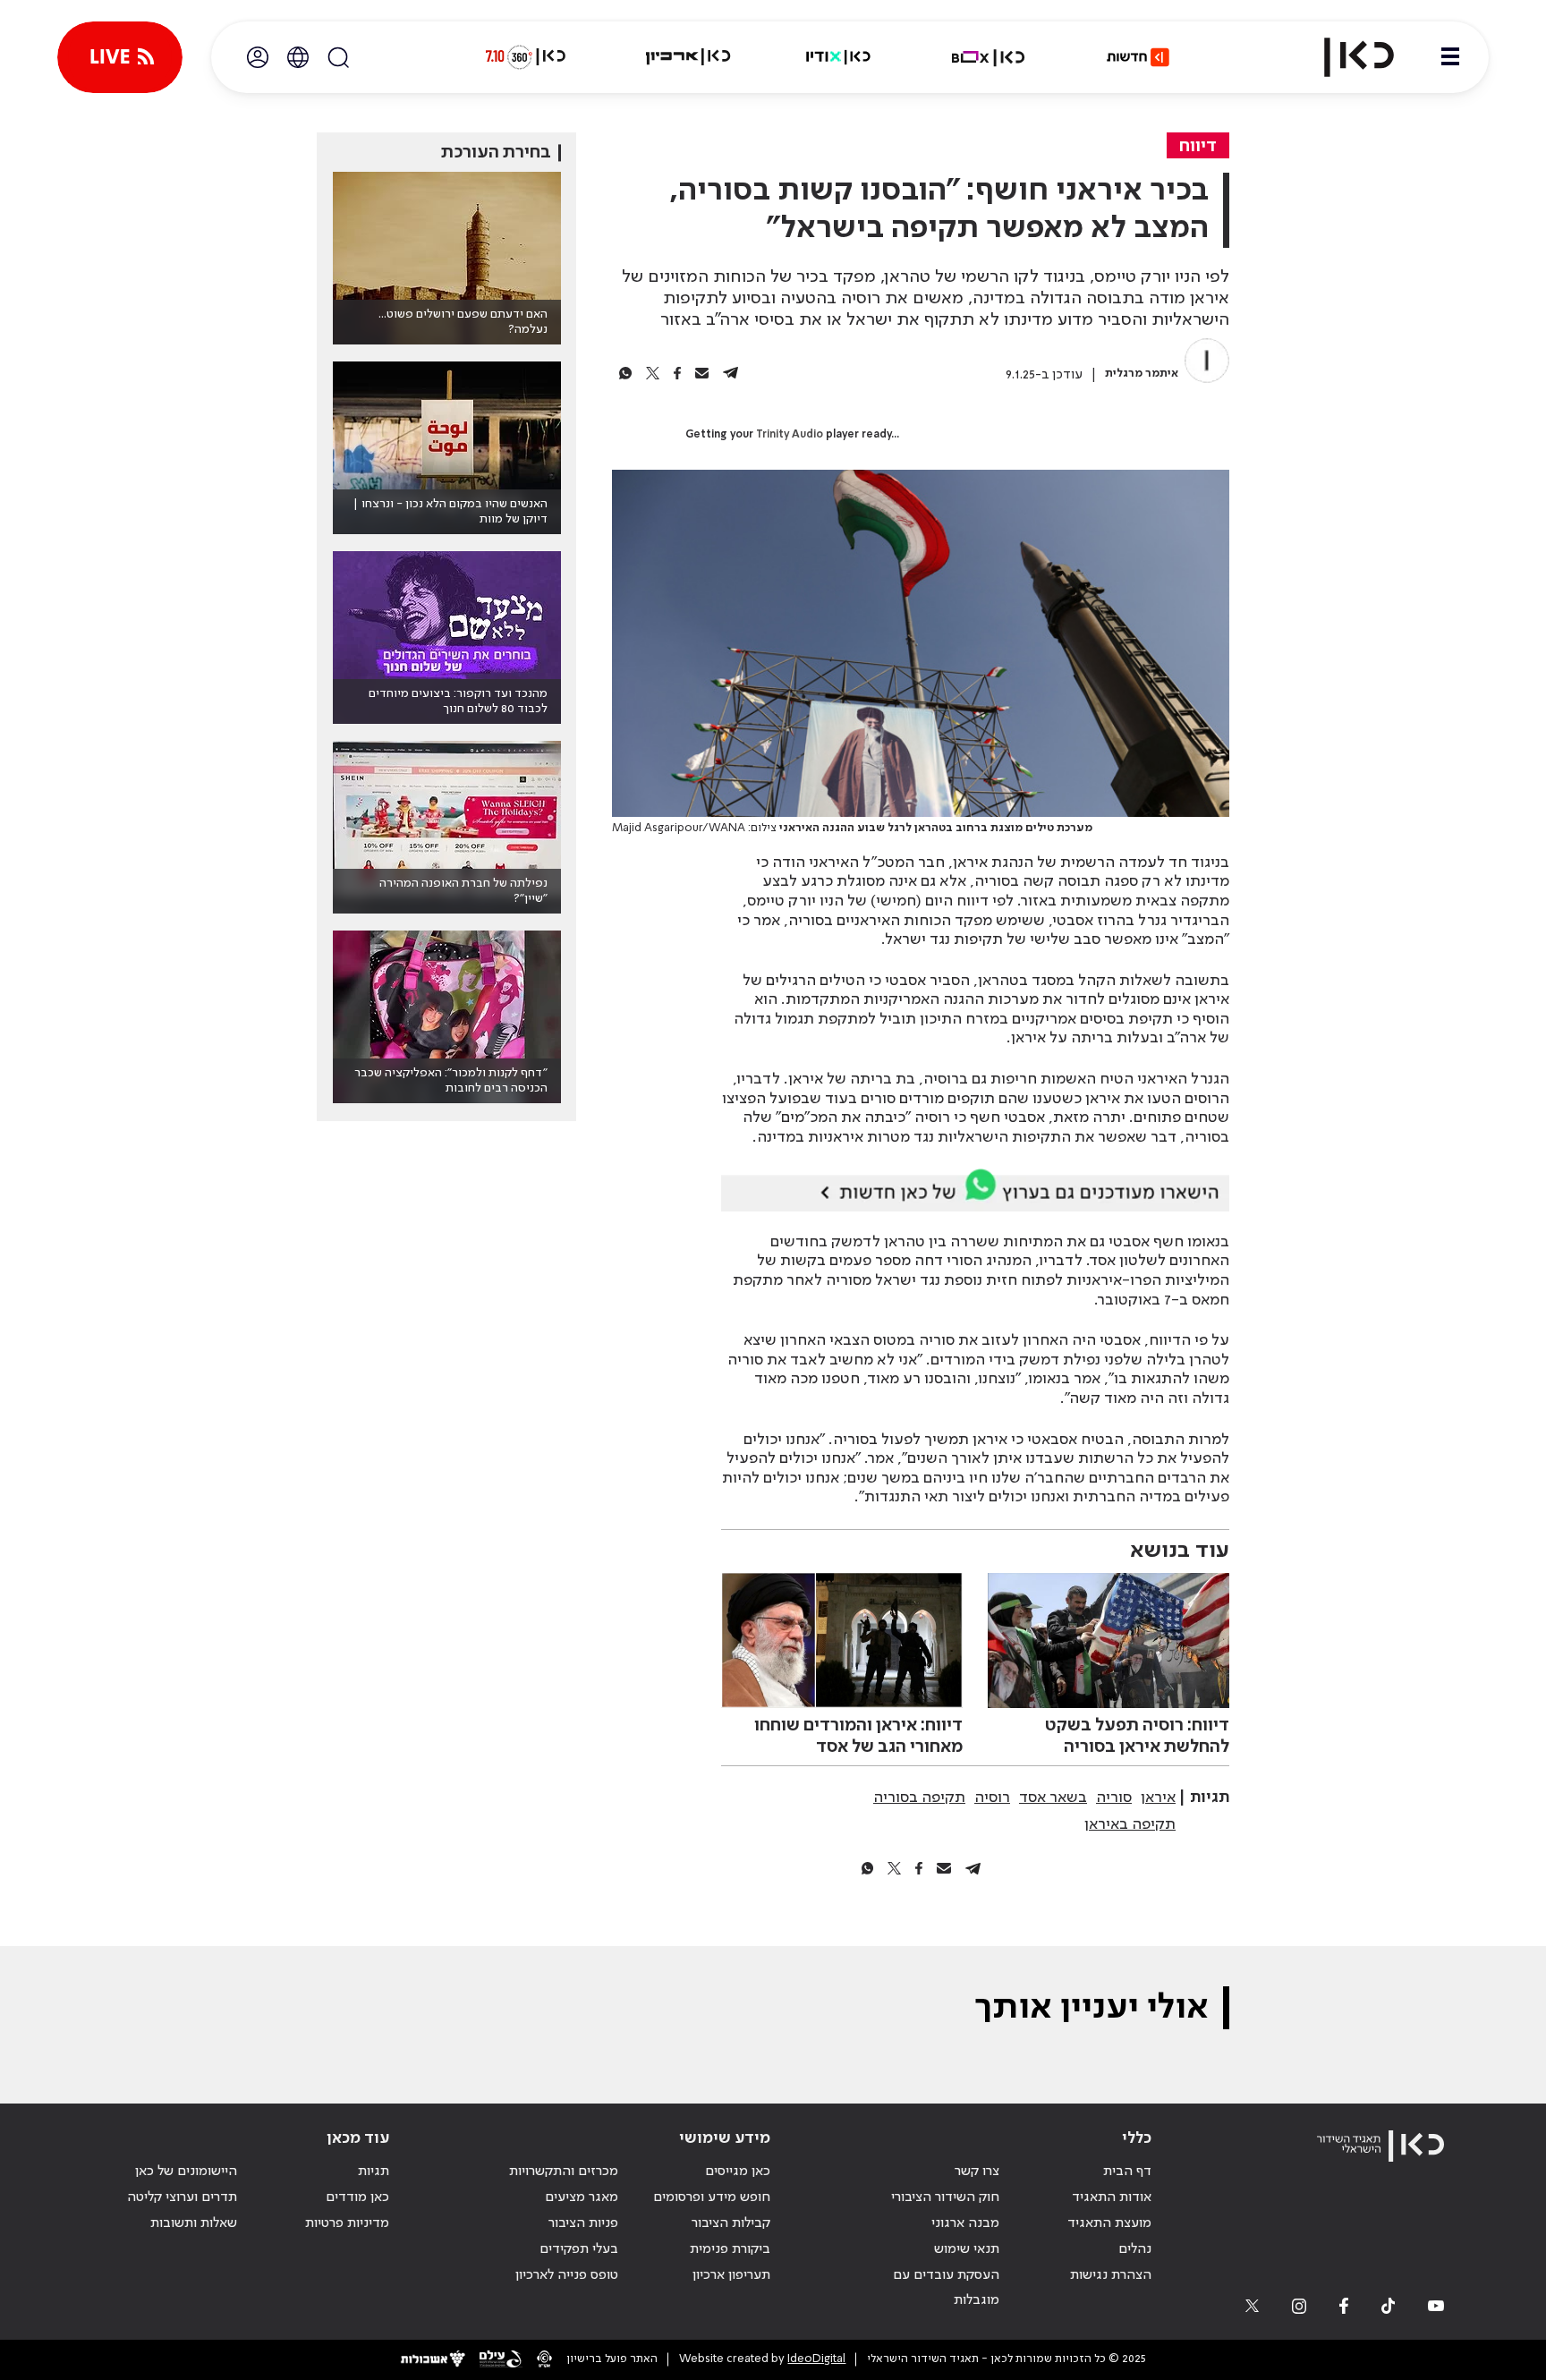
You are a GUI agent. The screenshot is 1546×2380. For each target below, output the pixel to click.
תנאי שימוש (967, 2249)
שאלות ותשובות (194, 2223)
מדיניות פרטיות (347, 2223)
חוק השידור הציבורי (945, 2197)
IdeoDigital (816, 2359)
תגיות (374, 2172)
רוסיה (992, 1798)
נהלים (1135, 2249)
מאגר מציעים (582, 2197)
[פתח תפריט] (1450, 57)
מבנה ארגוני (965, 2223)
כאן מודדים (357, 2197)
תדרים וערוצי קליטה (182, 2197)
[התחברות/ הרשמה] (258, 57)
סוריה (1114, 1798)
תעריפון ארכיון (731, 2275)
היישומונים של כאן (186, 2172)
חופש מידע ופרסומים (712, 2197)
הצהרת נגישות (1111, 2275)
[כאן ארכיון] (688, 57)
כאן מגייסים (738, 2172)
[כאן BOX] (989, 57)
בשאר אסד (1053, 1798)
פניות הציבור (583, 2223)
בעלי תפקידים (579, 2249)
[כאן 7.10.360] (525, 57)
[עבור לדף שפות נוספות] (298, 57)
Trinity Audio (790, 435)
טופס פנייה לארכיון (567, 2275)
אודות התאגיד (1112, 2197)
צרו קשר (977, 2172)
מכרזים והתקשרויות (564, 2172)
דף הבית (1127, 2172)
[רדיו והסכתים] (838, 57)
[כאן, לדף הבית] (1344, 57)
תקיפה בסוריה (919, 1798)
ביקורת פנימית (730, 2249)
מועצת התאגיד (1109, 2223)
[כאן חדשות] (1138, 57)
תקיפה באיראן (1130, 1824)
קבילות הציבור (731, 2223)
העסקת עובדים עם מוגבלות (946, 2288)
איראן (1158, 1798)
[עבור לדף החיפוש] (338, 57)
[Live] (120, 57)
